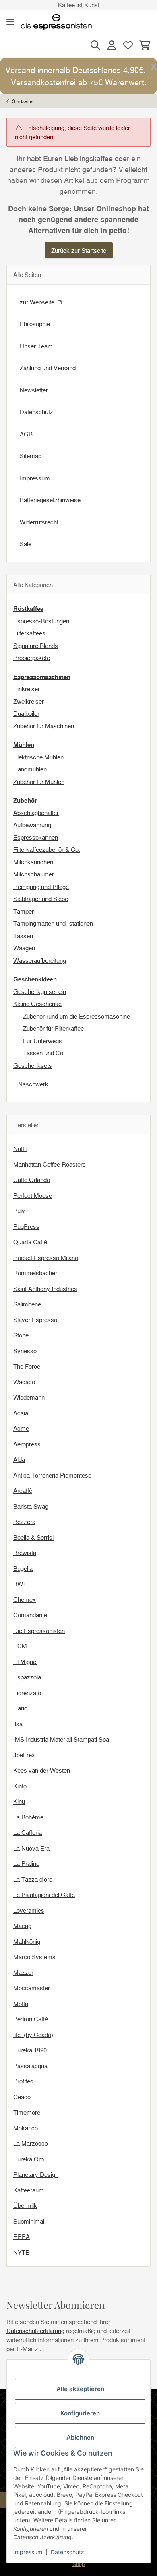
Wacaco (24, 1382)
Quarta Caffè (30, 1242)
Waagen (24, 948)
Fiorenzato (27, 1693)
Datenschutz (67, 2552)
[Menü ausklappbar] (10, 22)
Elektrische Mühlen (38, 757)
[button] (95, 45)
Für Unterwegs (42, 1041)
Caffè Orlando (32, 1180)
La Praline (26, 1863)
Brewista (25, 1553)
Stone (21, 1335)
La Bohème (28, 1817)
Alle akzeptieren (80, 2389)
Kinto (20, 1786)
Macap (22, 1926)
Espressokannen (36, 837)
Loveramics (29, 1910)
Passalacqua (30, 2066)
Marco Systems (34, 1957)
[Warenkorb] (144, 45)
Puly (19, 1211)
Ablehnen (80, 2437)
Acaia (21, 1413)
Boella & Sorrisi (33, 1537)
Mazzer (23, 1972)
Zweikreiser (29, 701)
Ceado (22, 2097)
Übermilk (25, 2205)
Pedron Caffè (31, 2019)
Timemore (27, 2112)
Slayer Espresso (35, 1320)
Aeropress (27, 1444)
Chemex (25, 1599)
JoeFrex (24, 1755)
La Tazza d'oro (33, 1879)
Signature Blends (36, 646)
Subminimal (29, 2221)
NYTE (21, 2252)
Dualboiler (26, 713)
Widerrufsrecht (39, 522)
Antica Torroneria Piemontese (52, 1475)
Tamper (24, 911)
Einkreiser (27, 689)
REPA (22, 2236)
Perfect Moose (33, 1195)
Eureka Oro (29, 2159)
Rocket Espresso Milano (46, 1258)
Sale (26, 544)
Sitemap (31, 456)
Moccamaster (32, 1988)
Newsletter (34, 390)
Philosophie (35, 324)
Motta (21, 2004)
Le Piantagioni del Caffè (44, 1895)
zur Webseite (38, 302)
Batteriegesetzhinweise (50, 500)
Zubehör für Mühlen (39, 782)
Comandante (30, 1615)
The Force (27, 1366)
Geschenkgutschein (40, 991)
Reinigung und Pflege (41, 887)
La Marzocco (31, 2143)
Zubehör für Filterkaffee (53, 1028)
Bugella (23, 1568)
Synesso (25, 1351)
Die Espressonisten (39, 1631)
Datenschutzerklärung (35, 2331)
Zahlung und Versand (48, 368)
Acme (21, 1428)
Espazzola (27, 1677)
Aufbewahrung (32, 825)
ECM (20, 1646)
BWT (20, 1584)
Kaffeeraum (29, 2190)
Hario (20, 1708)
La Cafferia (28, 1832)
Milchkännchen (33, 862)
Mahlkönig (27, 1941)
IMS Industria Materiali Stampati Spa (61, 1739)
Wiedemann (29, 1397)
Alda (19, 1459)
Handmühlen (30, 769)
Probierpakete (32, 658)
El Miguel (25, 1662)
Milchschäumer (34, 874)
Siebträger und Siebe (41, 899)
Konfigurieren (80, 2413)
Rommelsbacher (35, 1273)
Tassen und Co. (44, 1053)
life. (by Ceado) (33, 2035)
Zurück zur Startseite (79, 250)
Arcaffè (23, 1490)
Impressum (28, 2552)
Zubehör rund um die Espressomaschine (76, 1016)
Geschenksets (33, 1065)
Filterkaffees (29, 633)
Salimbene (27, 1304)
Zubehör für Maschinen (44, 726)
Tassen (23, 936)
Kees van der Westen (42, 1770)
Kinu (19, 1801)
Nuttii (20, 1149)
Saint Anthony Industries (45, 1289)
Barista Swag (31, 1506)
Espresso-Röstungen (41, 621)
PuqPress (26, 1226)
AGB (26, 434)
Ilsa (18, 1724)
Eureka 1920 (30, 2050)
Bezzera (24, 1522)
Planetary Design (36, 2174)
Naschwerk (32, 1084)
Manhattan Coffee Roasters (50, 1164)
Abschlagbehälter (36, 813)
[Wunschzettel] (128, 45)
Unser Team (36, 346)
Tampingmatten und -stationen (53, 923)
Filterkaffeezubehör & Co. (47, 849)
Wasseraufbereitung (40, 960)
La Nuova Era (31, 1848)
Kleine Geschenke (37, 1004)
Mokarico (26, 2128)
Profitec (23, 2081)
